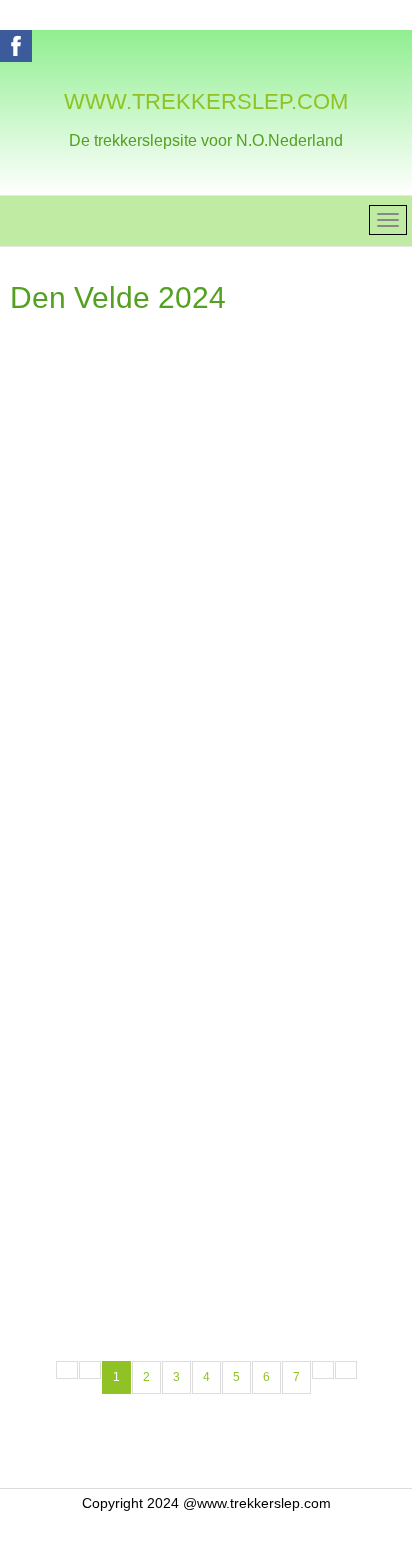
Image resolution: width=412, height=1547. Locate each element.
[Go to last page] (346, 1370)
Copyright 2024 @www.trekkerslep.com (206, 1503)
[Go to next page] (323, 1370)
